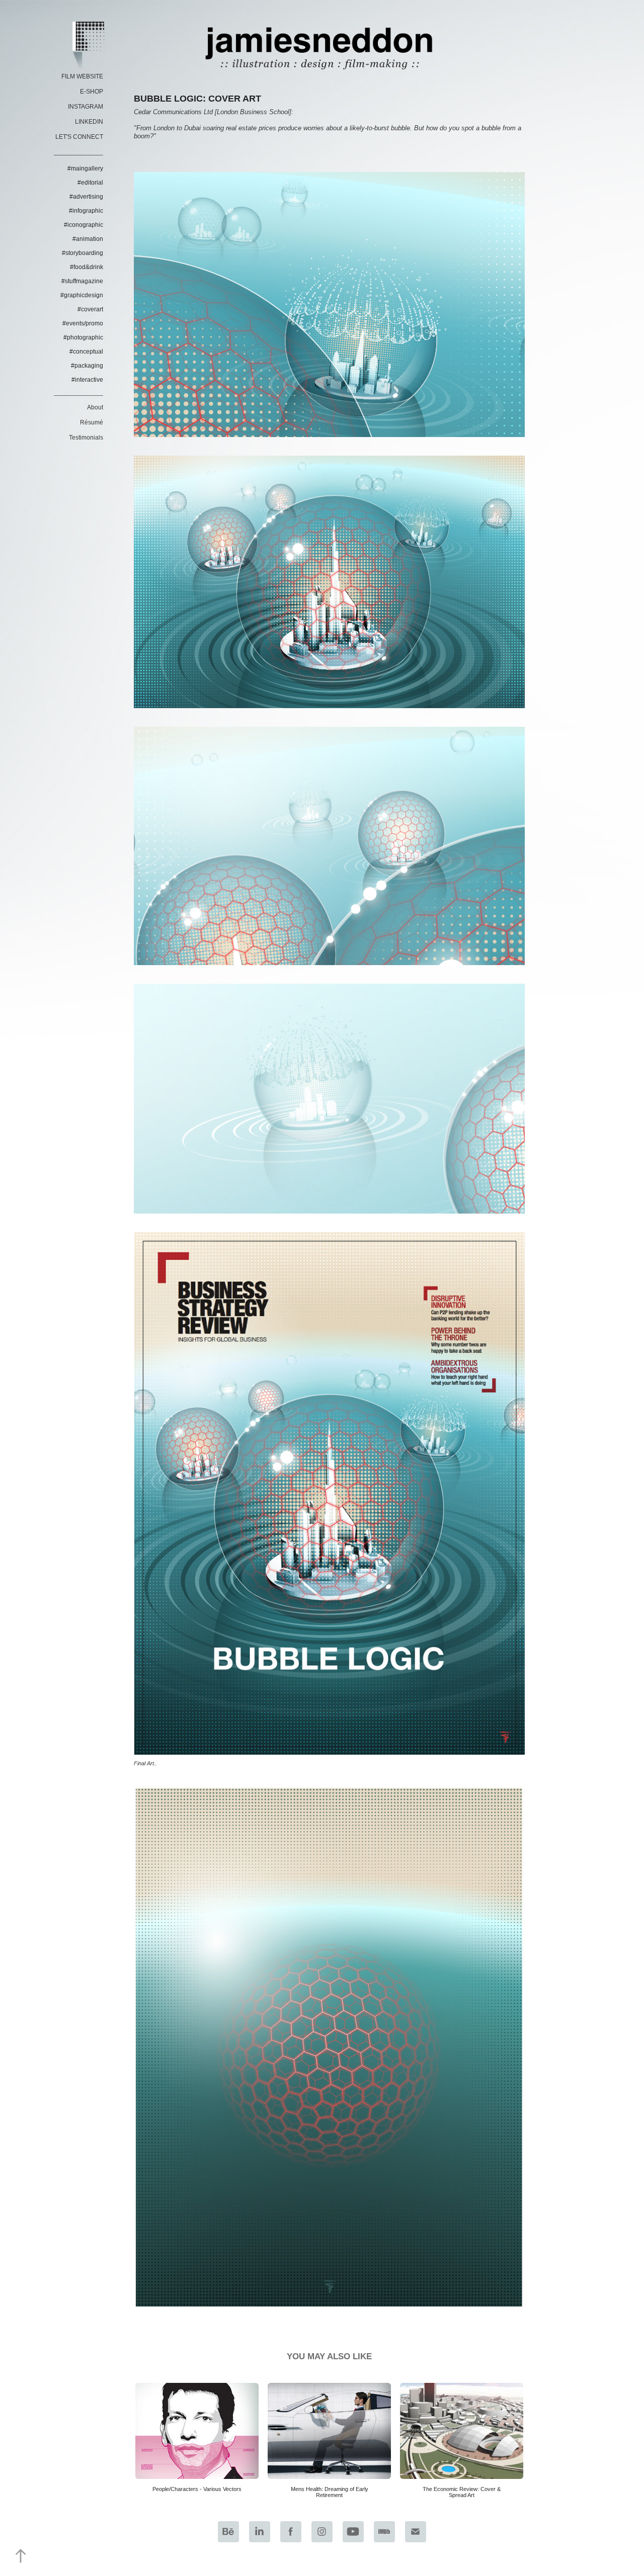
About (95, 407)
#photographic (83, 337)
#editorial (90, 183)
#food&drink (87, 267)
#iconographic (84, 225)
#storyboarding (83, 253)
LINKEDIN (89, 122)
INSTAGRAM (86, 107)
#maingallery (85, 168)
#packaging (87, 366)
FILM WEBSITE (82, 76)
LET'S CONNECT (79, 137)
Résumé (92, 422)
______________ (78, 152)
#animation (88, 239)
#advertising (86, 197)
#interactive (87, 380)
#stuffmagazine (82, 281)
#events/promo (83, 323)
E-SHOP (92, 92)
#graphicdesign (82, 295)
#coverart (90, 309)
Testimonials (86, 438)
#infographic (86, 211)
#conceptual (86, 352)
